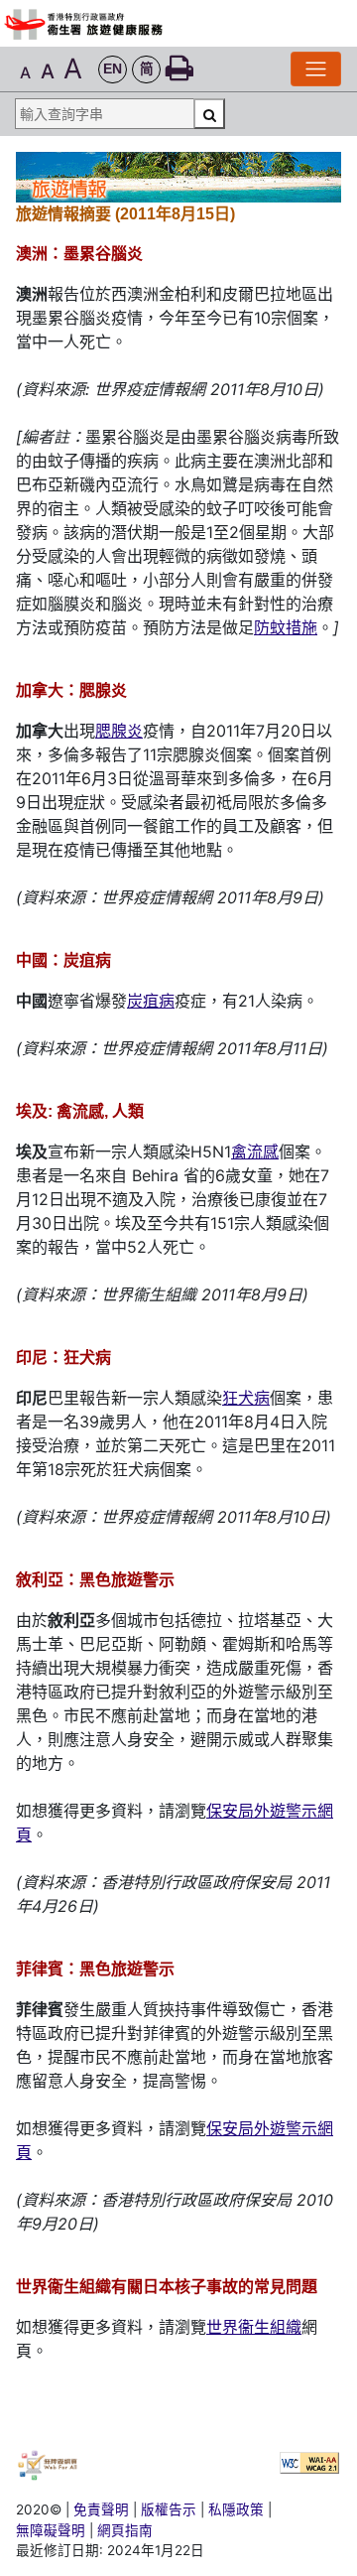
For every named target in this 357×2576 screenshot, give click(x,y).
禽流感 (255, 1152)
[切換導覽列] (316, 69)
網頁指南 (125, 2530)
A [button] (25, 72)
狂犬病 (246, 1398)
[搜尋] (209, 114)
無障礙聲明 (51, 2530)
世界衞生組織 (254, 2327)
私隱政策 (236, 2509)
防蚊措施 (286, 627)
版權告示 (169, 2509)
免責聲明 (101, 2509)
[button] (113, 70)
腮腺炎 (119, 731)
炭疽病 (151, 1001)
